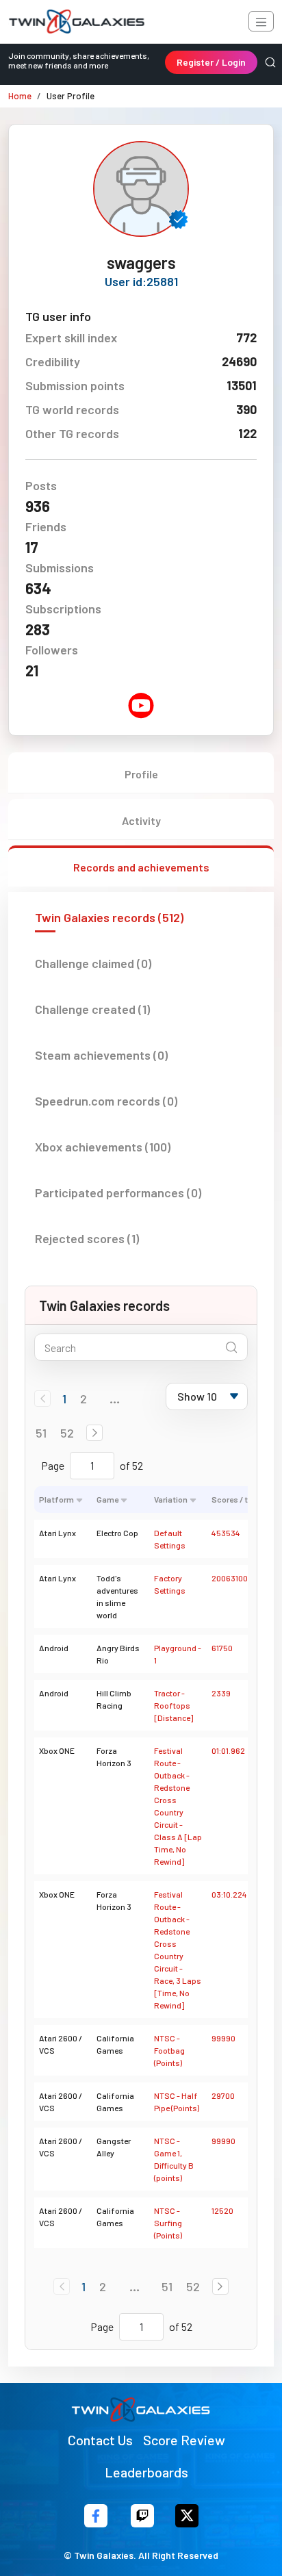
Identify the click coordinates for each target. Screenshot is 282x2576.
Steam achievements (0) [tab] (101, 1055)
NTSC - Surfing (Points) (168, 2223)
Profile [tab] (141, 774)
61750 (222, 1648)
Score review (184, 2440)
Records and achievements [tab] (141, 867)
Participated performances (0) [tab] (118, 1193)
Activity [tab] (141, 820)
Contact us (100, 2440)
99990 (223, 2038)
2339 (221, 1693)
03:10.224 (229, 1894)
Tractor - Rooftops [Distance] (174, 1705)
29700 (223, 2095)
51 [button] (41, 1433)
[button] (94, 1433)
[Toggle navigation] (261, 21)
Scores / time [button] (236, 1499)
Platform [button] (56, 1499)
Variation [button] (171, 1499)
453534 (226, 1533)
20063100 (230, 1578)
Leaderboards (146, 2472)
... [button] (115, 1399)
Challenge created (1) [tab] (92, 1009)
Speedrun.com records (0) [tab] (106, 1101)
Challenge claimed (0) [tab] (93, 963)
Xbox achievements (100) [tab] (103, 1147)
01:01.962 (228, 1750)
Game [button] (107, 1499)
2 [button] (84, 1399)
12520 (222, 2210)
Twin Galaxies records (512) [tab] (109, 917)
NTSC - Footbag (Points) (169, 2050)
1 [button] (64, 1399)
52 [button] (67, 1433)
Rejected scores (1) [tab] (87, 1238)
